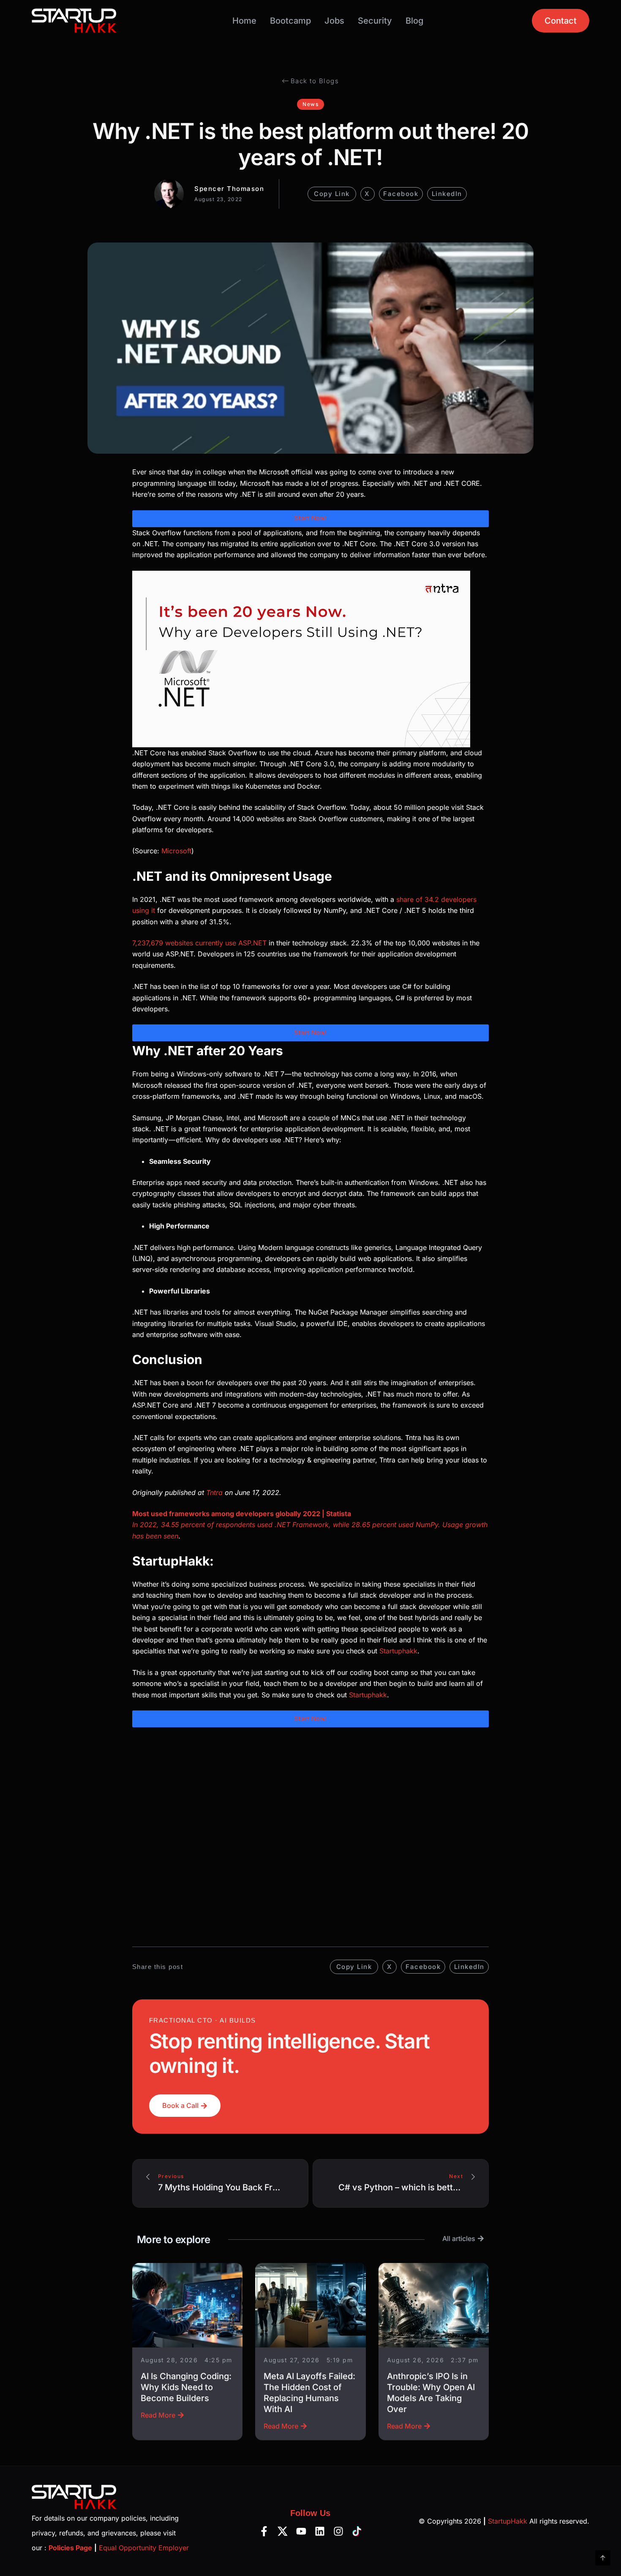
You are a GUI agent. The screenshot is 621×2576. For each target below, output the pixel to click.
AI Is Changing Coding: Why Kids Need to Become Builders (186, 2387)
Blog (414, 21)
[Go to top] (603, 2558)
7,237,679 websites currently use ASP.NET (199, 943)
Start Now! (310, 518)
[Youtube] (301, 2531)
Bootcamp (290, 21)
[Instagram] (338, 2531)
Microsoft (176, 851)
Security (375, 21)
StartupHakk (508, 2521)
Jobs (334, 21)
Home (244, 21)
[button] (368, 194)
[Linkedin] (320, 2531)
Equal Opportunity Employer (144, 2548)
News (310, 104)
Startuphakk (398, 1651)
